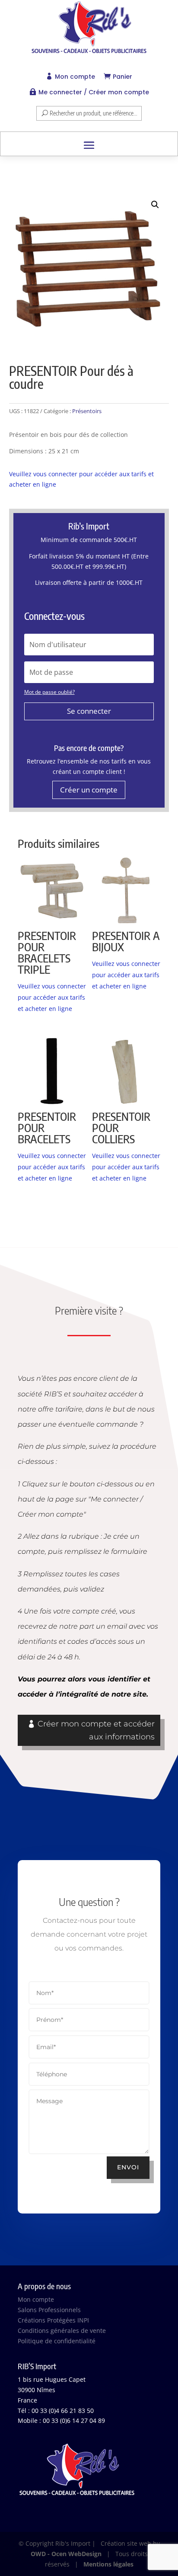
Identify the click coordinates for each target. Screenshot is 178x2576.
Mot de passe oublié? (49, 692)
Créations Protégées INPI (53, 2320)
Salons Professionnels (49, 2310)
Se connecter (89, 711)
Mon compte (75, 77)
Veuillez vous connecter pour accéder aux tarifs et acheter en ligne (52, 997)
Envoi (128, 2167)
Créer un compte (89, 790)
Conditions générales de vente (62, 2331)
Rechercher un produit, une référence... (94, 113)
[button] (155, 205)
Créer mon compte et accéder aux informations (96, 1731)
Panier (122, 77)
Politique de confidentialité (57, 2341)
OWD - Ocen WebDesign (66, 2554)
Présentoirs (87, 411)
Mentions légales (108, 2564)
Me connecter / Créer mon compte (94, 92)
